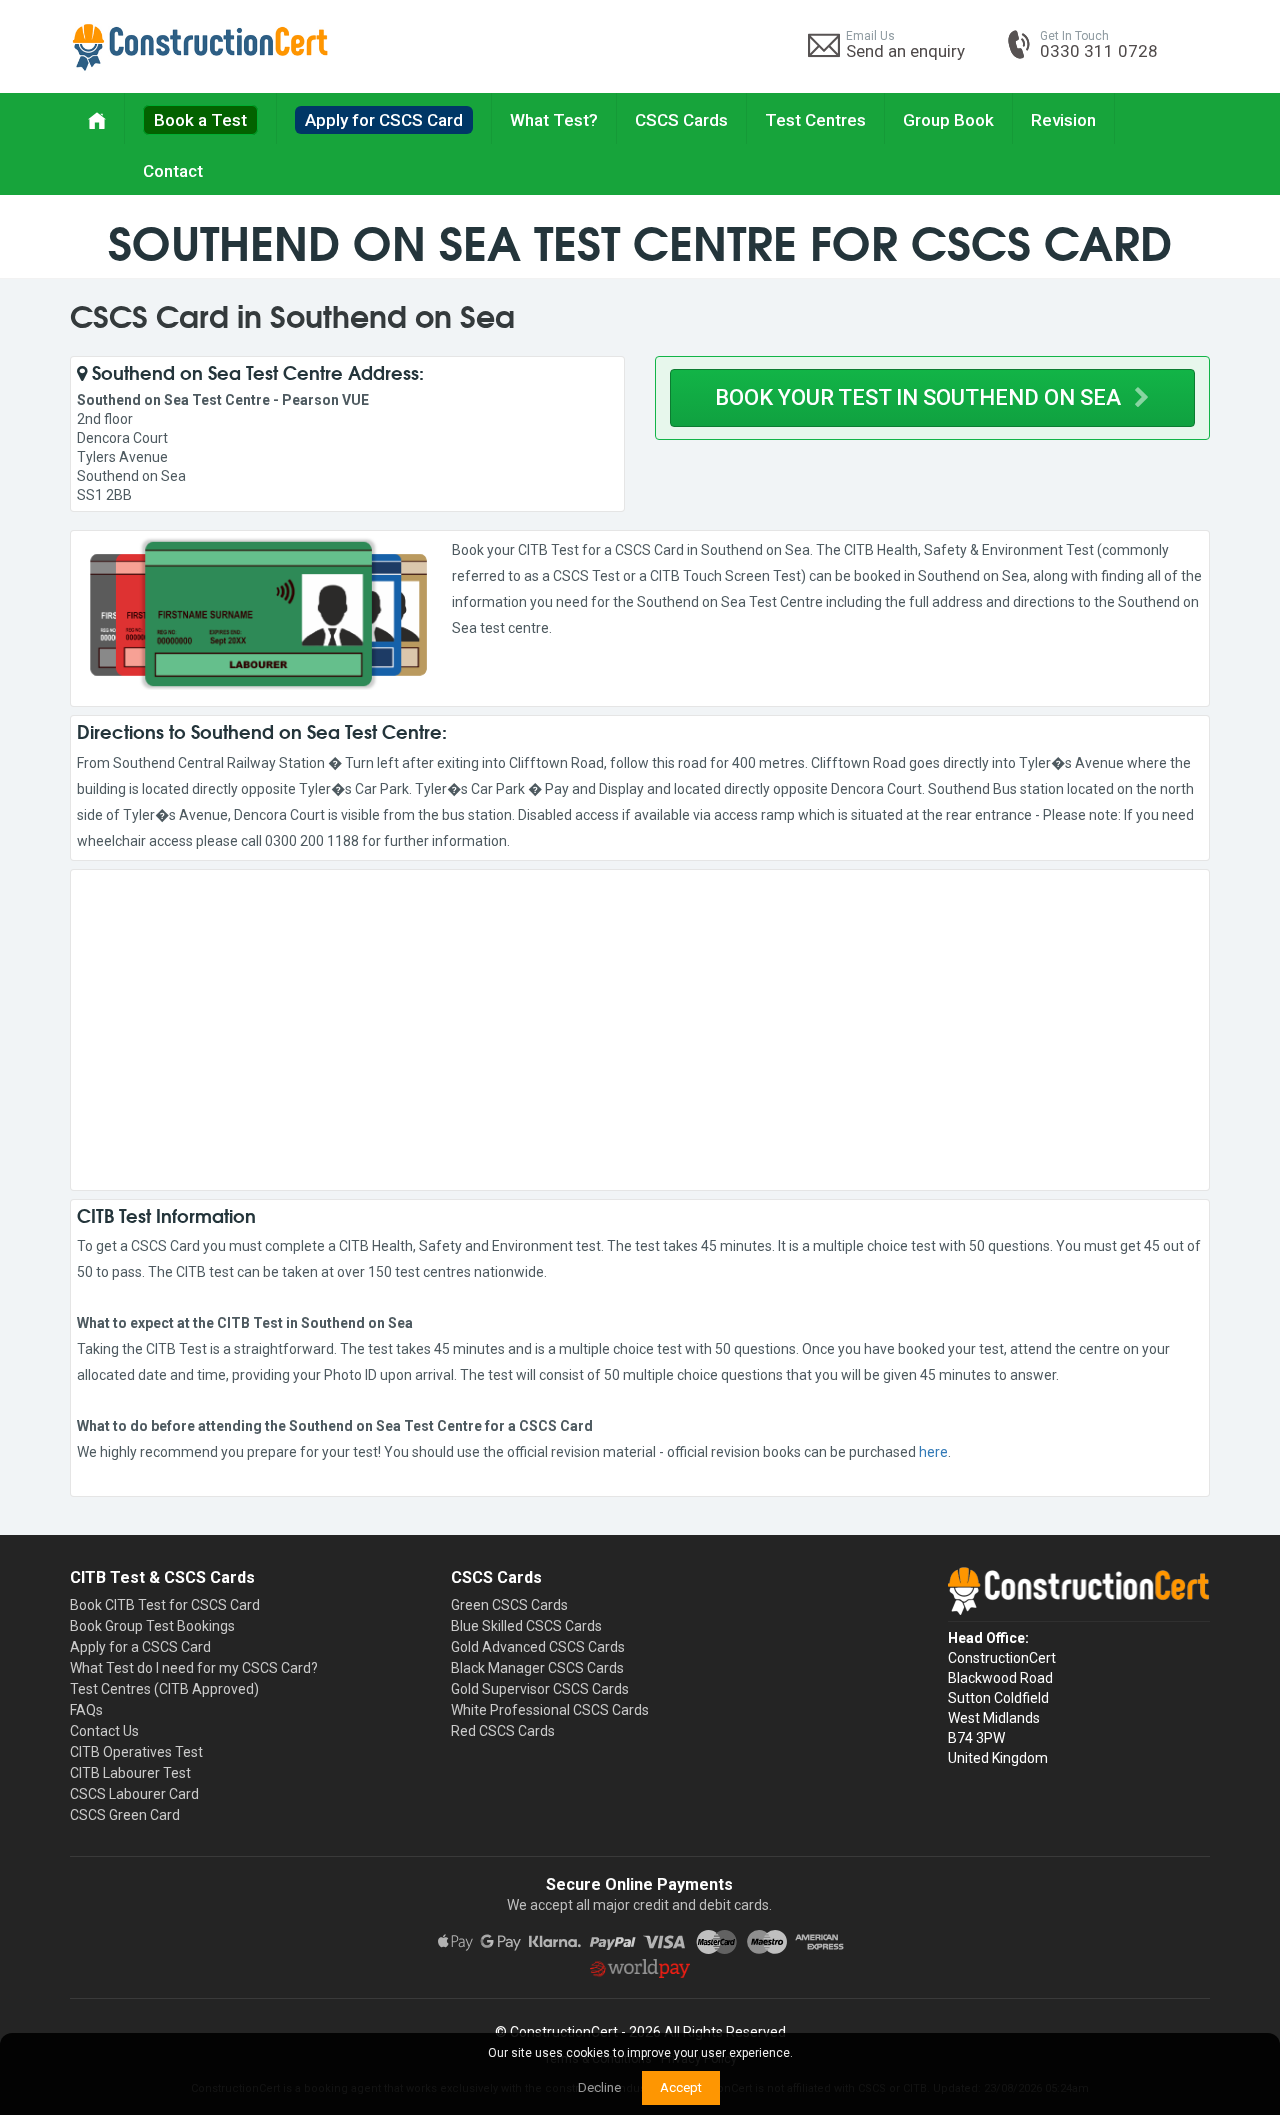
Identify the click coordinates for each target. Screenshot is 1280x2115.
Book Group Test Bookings (152, 1626)
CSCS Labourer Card (134, 1794)
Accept (681, 2087)
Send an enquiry (905, 51)
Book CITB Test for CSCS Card (165, 1605)
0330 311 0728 (1099, 51)
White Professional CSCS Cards (550, 1710)
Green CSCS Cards (509, 1605)
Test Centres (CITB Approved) (164, 1689)
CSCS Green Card (125, 1815)
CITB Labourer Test (130, 1773)
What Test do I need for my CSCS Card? (194, 1668)
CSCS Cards (681, 120)
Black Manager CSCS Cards (537, 1668)
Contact (173, 171)
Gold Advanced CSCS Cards (538, 1647)
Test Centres (815, 120)
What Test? (554, 120)
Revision (1063, 120)
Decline (599, 2087)
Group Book (948, 120)
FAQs (86, 1710)
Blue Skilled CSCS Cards (526, 1626)
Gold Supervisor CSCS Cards (540, 1689)
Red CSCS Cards (503, 1731)
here (933, 1452)
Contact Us (104, 1731)
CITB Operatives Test (136, 1752)
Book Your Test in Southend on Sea (920, 397)
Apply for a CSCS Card (140, 1647)
